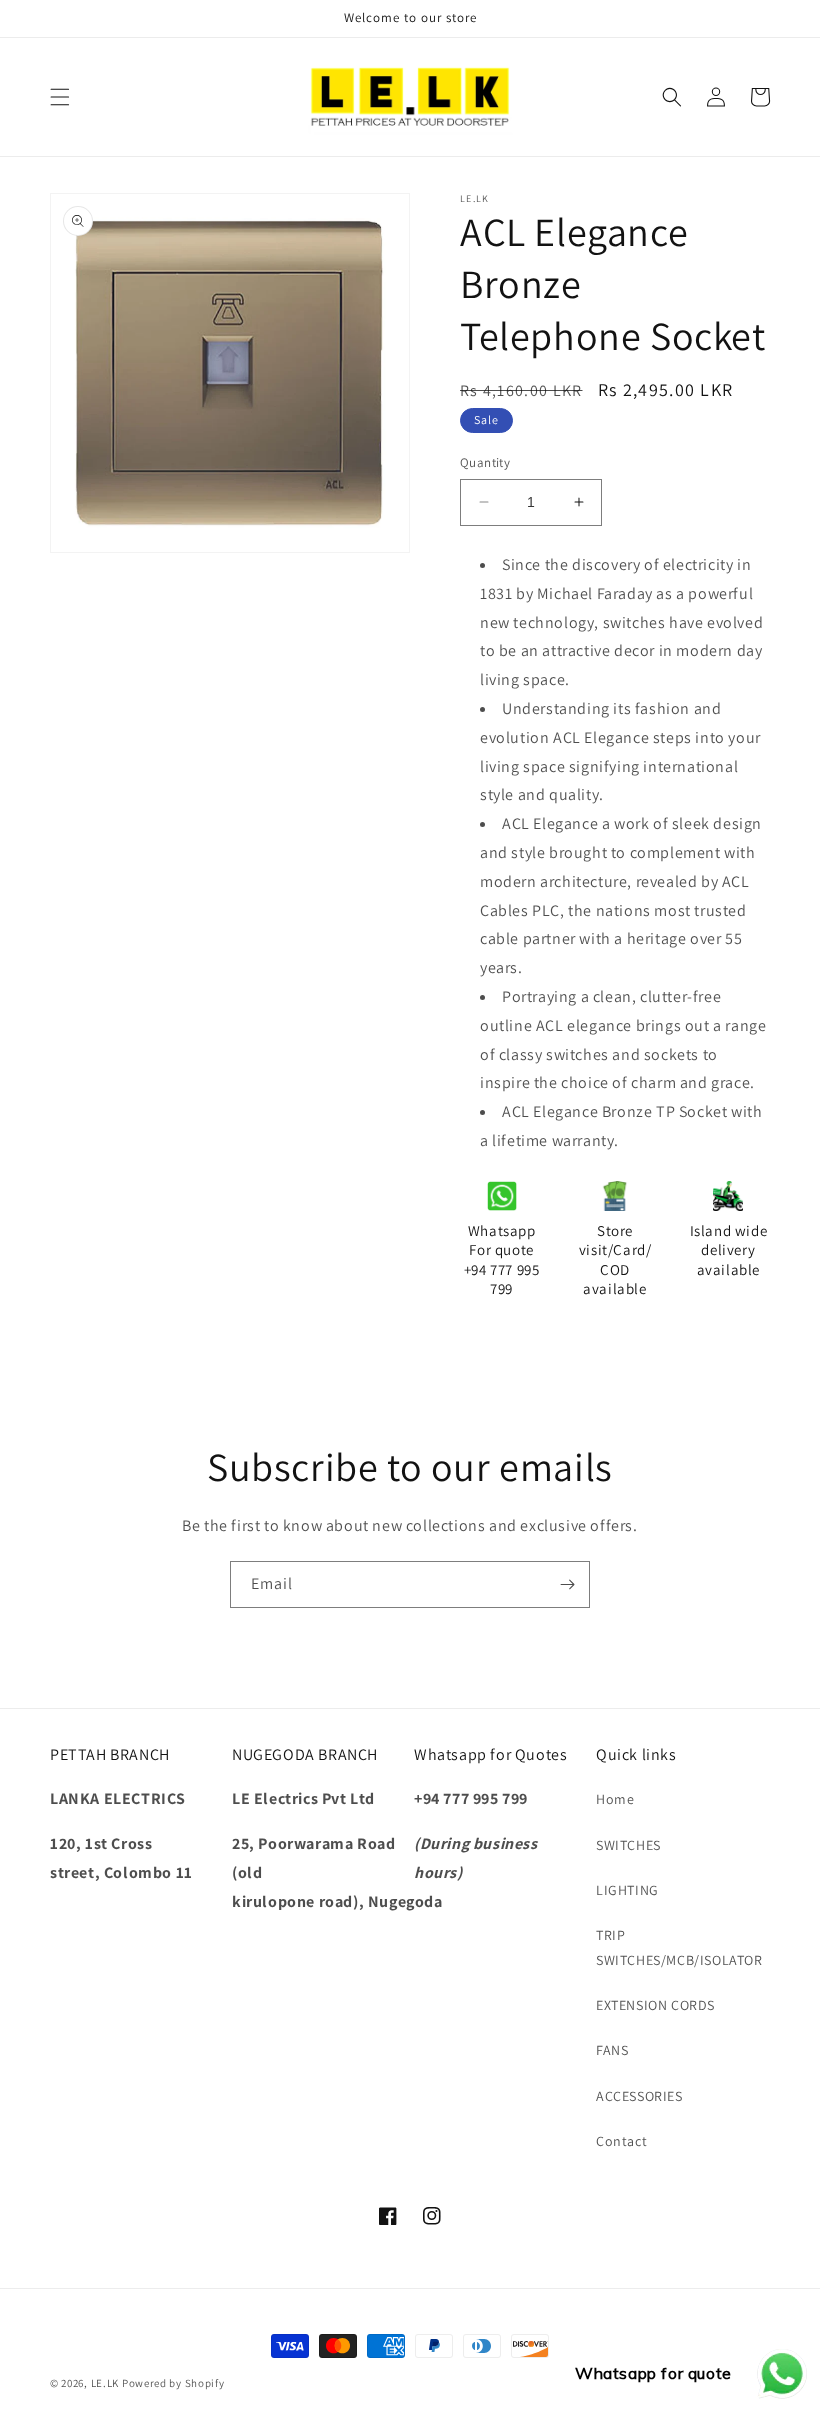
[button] (60, 97)
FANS (612, 2050)
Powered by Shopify (173, 2383)
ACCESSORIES (639, 2096)
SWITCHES (628, 1845)
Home (615, 1799)
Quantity (485, 462)
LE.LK (105, 2383)
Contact (621, 2141)
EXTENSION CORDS (655, 2005)
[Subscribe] (567, 1584)
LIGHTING (627, 1890)
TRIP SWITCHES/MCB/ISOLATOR (679, 1947)
